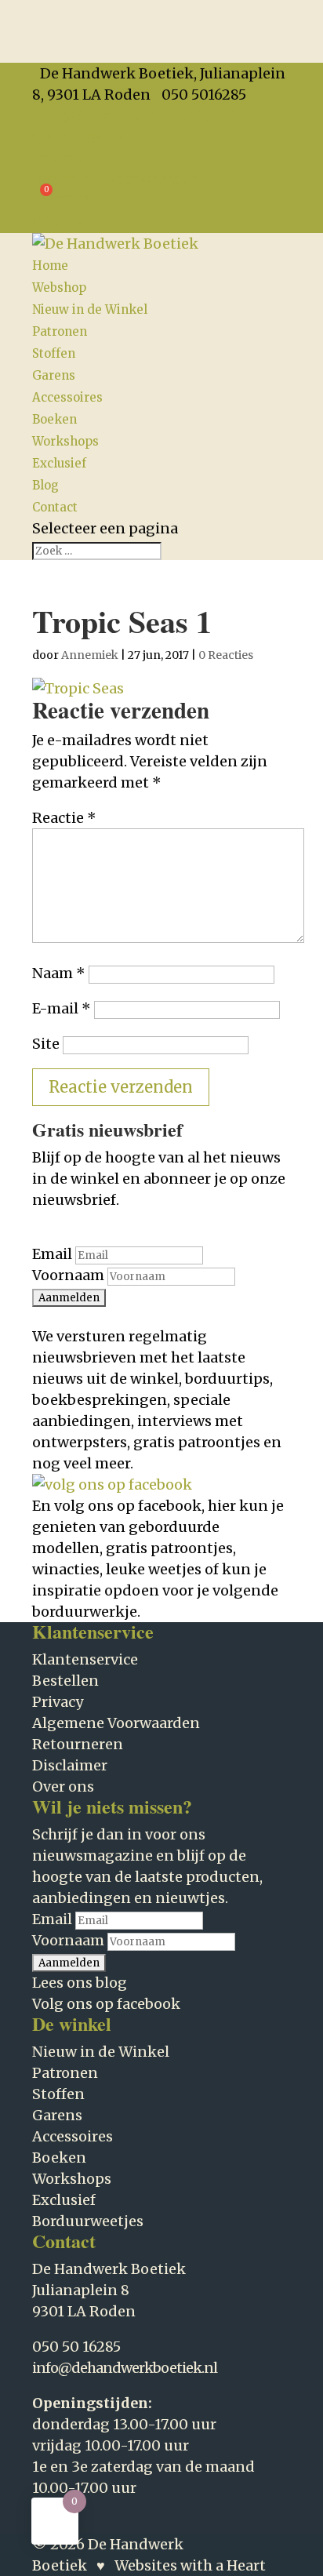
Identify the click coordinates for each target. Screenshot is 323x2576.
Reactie (64, 818)
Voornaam (68, 1275)
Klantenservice (85, 1659)
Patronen (60, 331)
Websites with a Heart (190, 2565)
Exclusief (59, 463)
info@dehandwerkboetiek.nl (125, 2368)
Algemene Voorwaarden (116, 179)
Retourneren (78, 1744)
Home (50, 266)
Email (52, 1254)
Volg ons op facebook (106, 2004)
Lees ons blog (80, 1983)
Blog (45, 485)
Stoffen (54, 353)
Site (46, 1044)
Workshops (65, 441)
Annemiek (90, 655)
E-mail (62, 1008)
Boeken (54, 419)
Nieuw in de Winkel (90, 309)
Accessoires (67, 397)
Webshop (59, 287)
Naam (59, 973)
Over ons (63, 1786)
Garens (54, 375)
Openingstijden (89, 137)
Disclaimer (70, 1765)
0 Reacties (226, 655)
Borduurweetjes (88, 2221)
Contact (55, 507)
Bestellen (65, 1681)
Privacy (58, 158)
